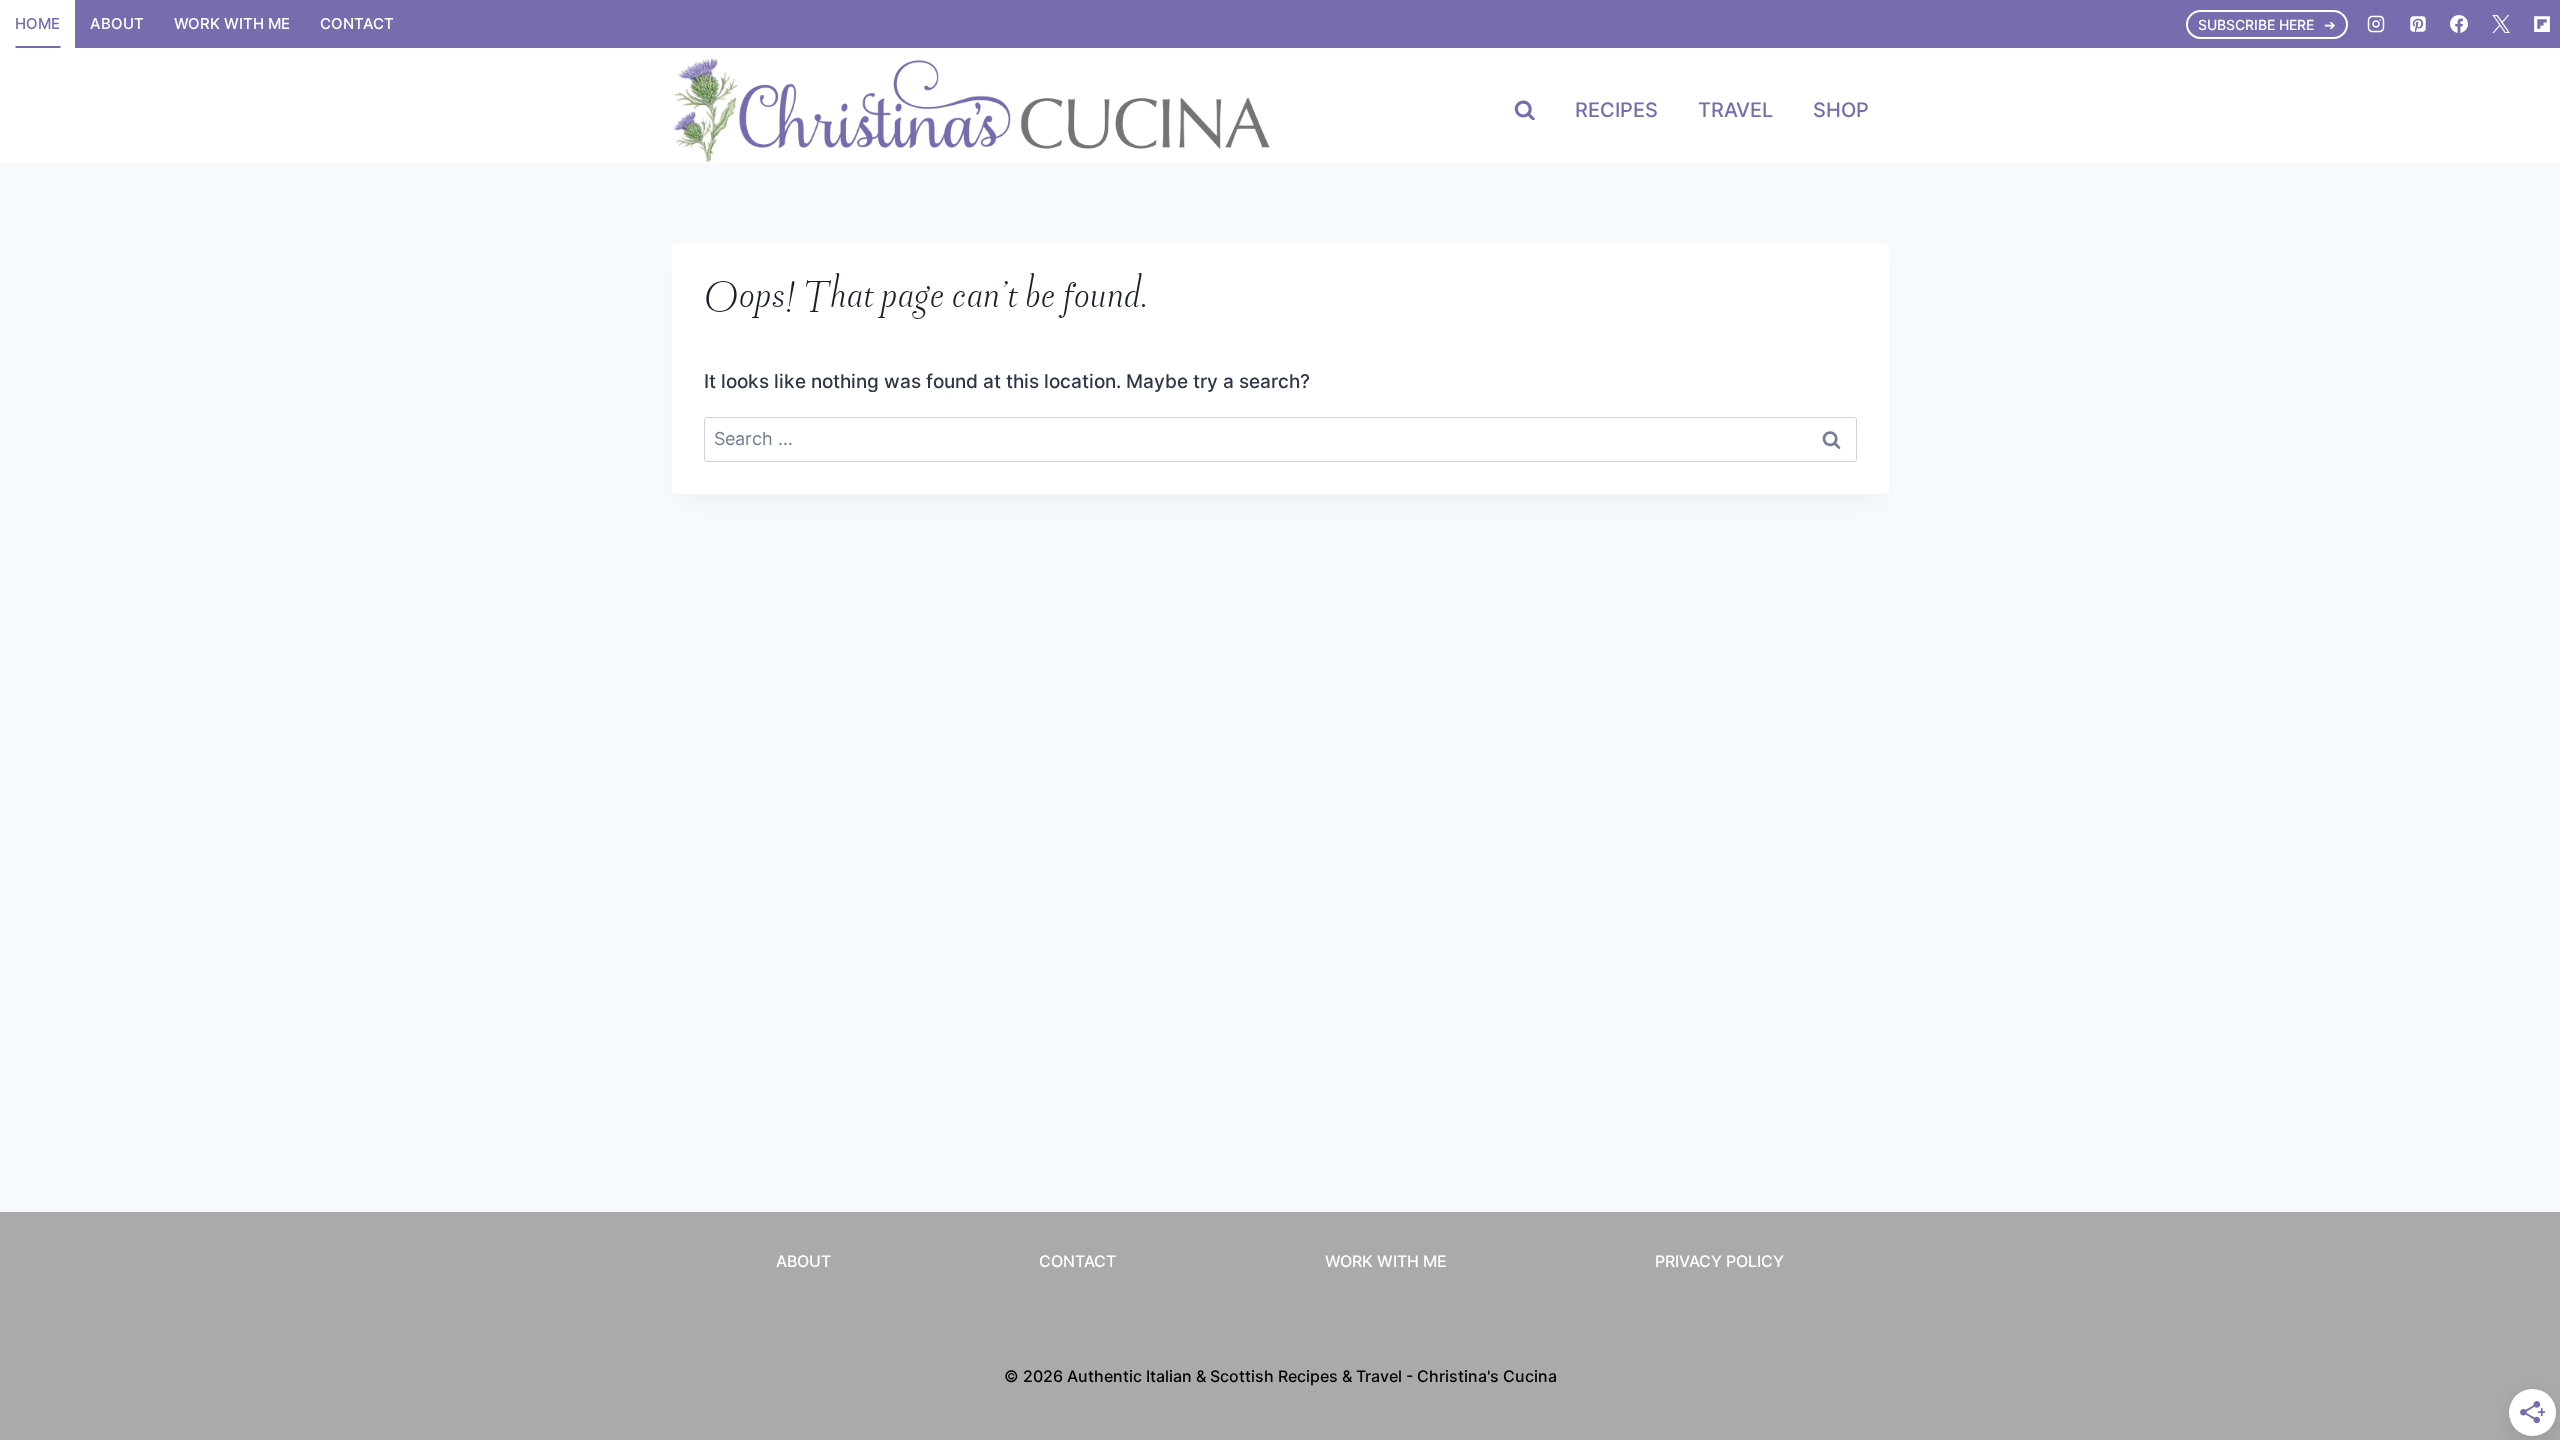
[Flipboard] (2542, 24)
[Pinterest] (2418, 24)
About (117, 23)
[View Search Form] (1525, 111)
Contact (357, 23)
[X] (2501, 24)
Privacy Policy (1719, 1261)
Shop (1841, 110)
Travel (1735, 110)
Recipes (1616, 110)
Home (37, 23)
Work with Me (232, 23)
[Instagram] (2376, 24)
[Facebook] (2459, 24)
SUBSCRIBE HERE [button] (2256, 24)
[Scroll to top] (2507, 1177)
